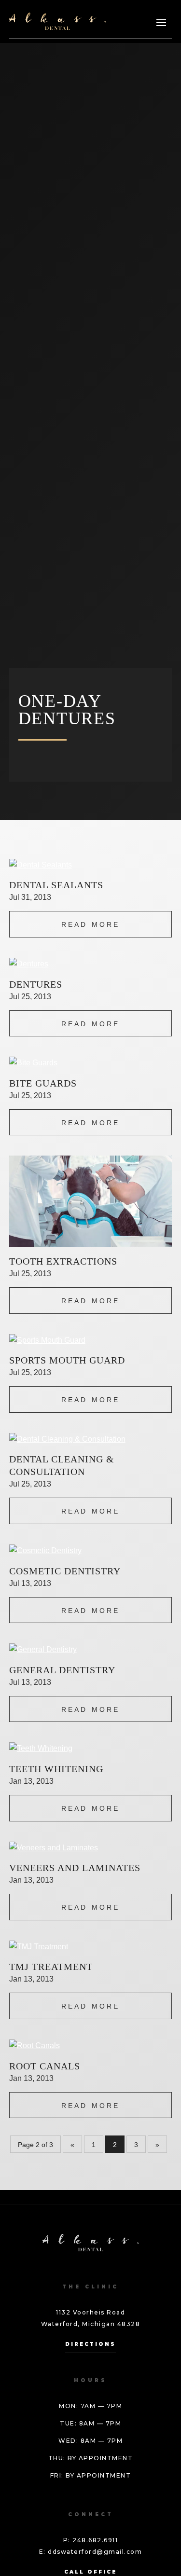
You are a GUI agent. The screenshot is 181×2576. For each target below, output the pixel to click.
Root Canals (45, 2066)
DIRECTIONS (90, 2344)
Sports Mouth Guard (67, 1360)
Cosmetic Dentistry (65, 1571)
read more (91, 924)
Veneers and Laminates (75, 1868)
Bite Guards (43, 1083)
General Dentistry (62, 1670)
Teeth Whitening (56, 1769)
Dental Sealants (56, 885)
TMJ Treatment (51, 1967)
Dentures (36, 984)
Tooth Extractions (63, 1261)
